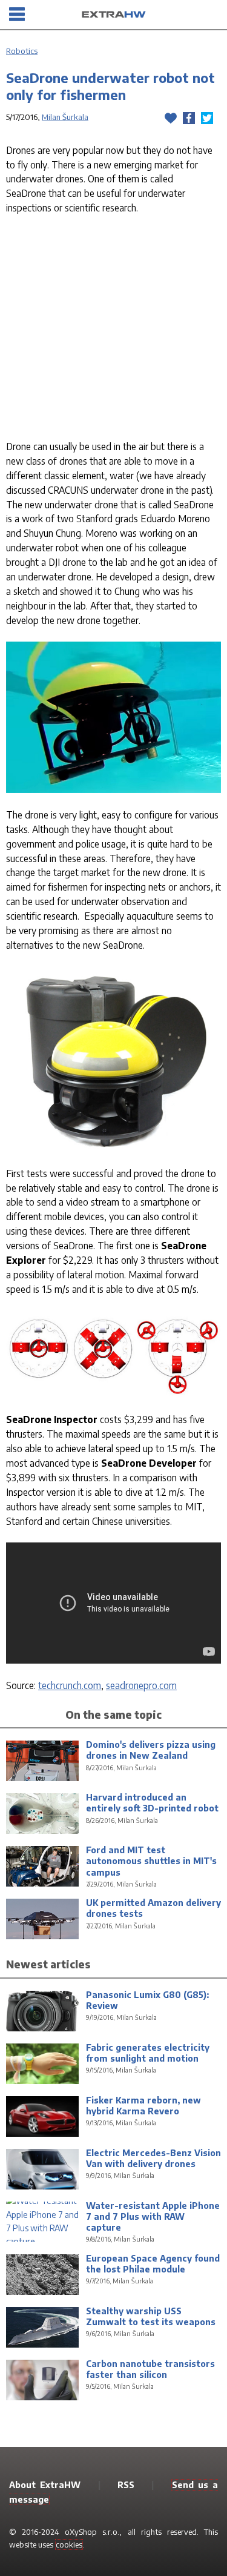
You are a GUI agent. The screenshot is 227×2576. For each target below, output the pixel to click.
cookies (69, 2544)
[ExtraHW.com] (114, 15)
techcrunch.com (70, 1685)
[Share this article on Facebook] (189, 118)
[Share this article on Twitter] (207, 118)
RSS (126, 2485)
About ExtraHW (45, 2485)
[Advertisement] (113, 330)
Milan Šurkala (65, 117)
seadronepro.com (141, 1685)
